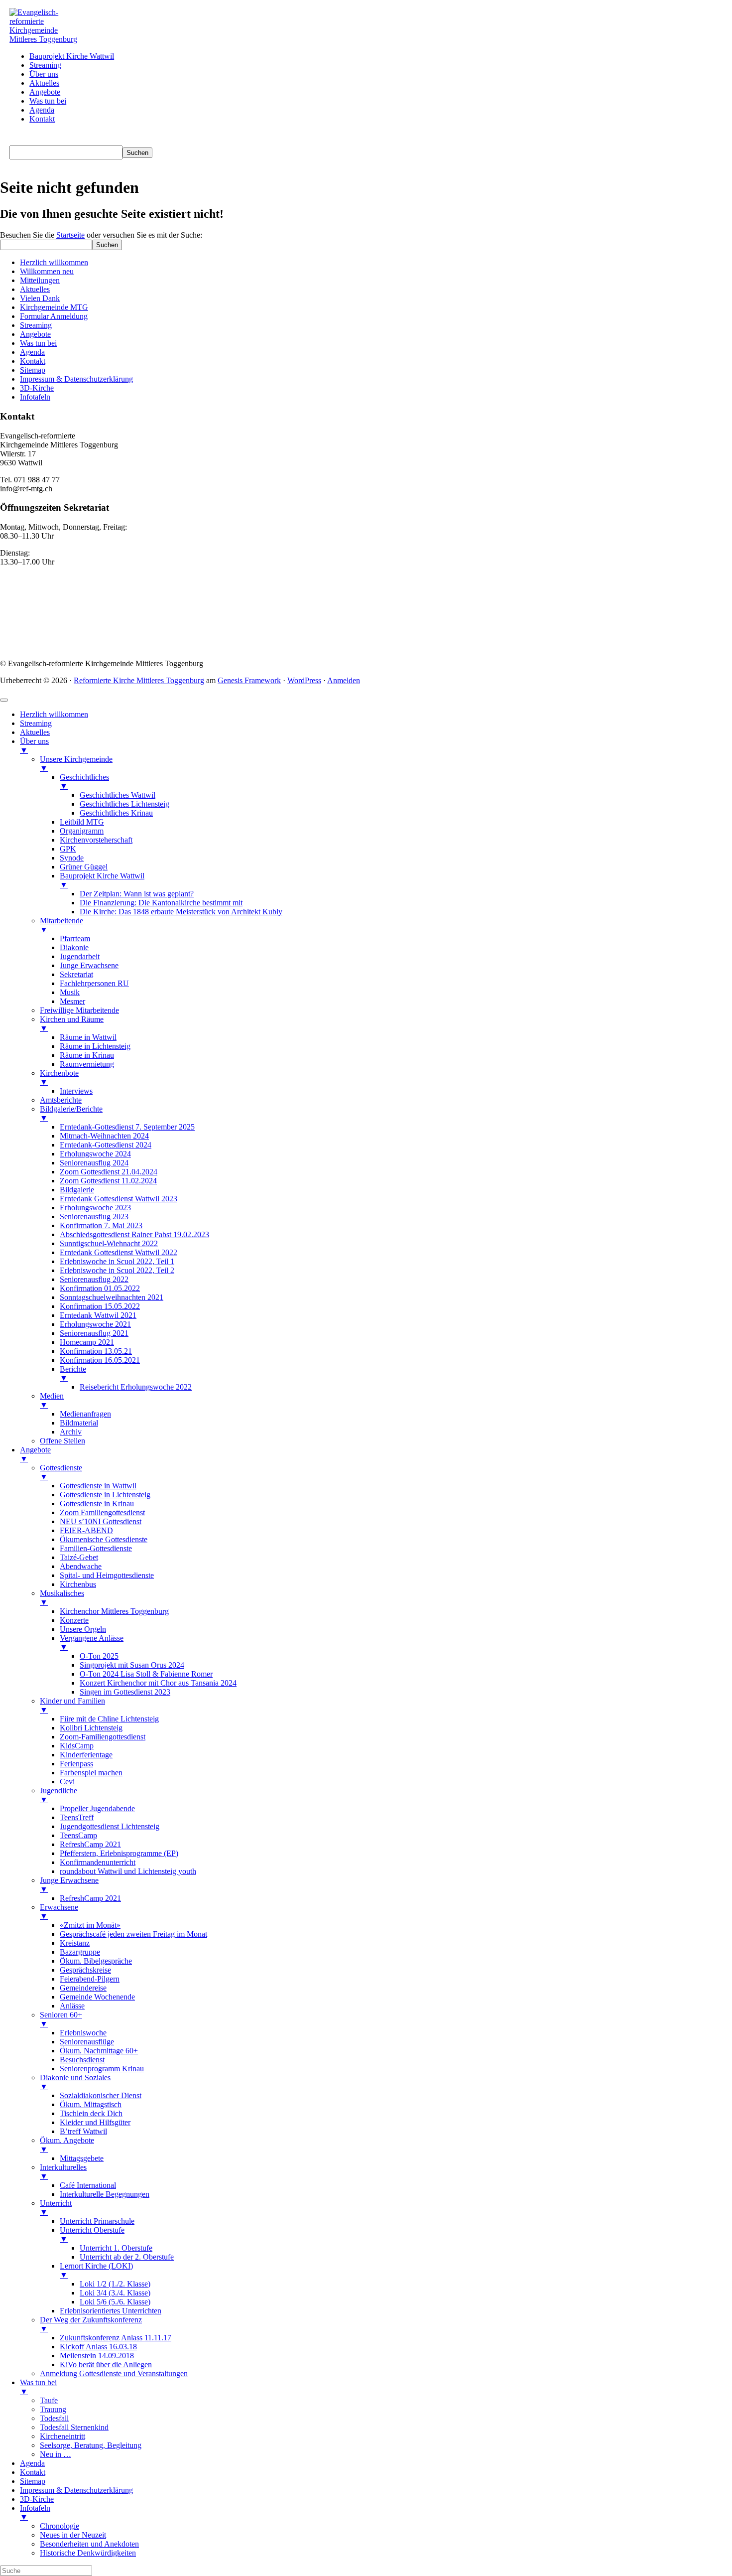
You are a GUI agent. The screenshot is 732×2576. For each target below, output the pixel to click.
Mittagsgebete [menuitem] (82, 2158)
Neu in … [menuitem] (56, 2454)
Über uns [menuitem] (34, 746)
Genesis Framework (249, 680)
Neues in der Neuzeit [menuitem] (73, 2535)
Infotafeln (35, 397)
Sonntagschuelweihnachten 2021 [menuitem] (112, 1297)
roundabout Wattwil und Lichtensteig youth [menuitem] (128, 1871)
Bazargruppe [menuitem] (80, 1952)
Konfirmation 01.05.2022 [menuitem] (100, 1288)
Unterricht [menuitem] (56, 2208)
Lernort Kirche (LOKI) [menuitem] (96, 2270)
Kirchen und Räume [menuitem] (72, 1024)
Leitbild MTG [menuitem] (82, 822)
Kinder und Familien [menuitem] (72, 1705)
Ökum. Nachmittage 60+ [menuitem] (99, 2051)
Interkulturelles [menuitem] (63, 2172)
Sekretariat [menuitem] (76, 974)
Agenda (32, 352)
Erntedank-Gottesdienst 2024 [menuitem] (106, 1145)
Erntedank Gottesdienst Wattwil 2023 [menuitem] (119, 1199)
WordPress (304, 680)
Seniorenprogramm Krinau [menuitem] (102, 2069)
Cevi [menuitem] (67, 1782)
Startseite (70, 235)
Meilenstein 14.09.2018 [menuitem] (97, 2356)
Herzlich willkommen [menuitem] (54, 714)
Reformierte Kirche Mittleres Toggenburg (139, 680)
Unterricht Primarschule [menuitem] (97, 2221)
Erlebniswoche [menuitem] (83, 2033)
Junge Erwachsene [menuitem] (89, 965)
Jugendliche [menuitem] (59, 1795)
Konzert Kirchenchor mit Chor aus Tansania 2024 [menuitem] (158, 1683)
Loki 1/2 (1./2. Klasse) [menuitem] (115, 2284)
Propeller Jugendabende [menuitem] (97, 1808)
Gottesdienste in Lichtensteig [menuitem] (105, 1495)
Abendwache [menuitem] (81, 1566)
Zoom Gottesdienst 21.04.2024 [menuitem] (109, 1172)
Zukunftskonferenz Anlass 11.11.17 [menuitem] (116, 2338)
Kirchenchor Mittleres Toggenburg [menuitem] (114, 1611)
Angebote (35, 334)
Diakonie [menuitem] (74, 947)
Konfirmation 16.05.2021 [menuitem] (100, 1360)
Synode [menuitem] (72, 858)
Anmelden (344, 680)
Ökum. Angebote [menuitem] (67, 2145)
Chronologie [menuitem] (60, 2526)
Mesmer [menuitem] (72, 1001)
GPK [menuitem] (68, 849)
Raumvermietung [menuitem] (87, 1064)
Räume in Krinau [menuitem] (87, 1055)
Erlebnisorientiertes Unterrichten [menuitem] (111, 2311)
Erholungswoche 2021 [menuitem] (95, 1324)
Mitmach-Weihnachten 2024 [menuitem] (104, 1136)
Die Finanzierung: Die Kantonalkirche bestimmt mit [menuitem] (161, 903)
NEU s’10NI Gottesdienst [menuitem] (101, 1521)
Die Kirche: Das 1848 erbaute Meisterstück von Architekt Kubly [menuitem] (181, 912)
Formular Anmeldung (54, 316)
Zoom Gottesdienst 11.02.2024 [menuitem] (108, 1181)
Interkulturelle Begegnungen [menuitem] (105, 2194)
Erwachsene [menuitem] (59, 1912)
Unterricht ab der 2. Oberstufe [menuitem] (127, 2257)
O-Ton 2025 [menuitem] (99, 1656)
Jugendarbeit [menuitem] (80, 956)
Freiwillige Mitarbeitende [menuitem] (79, 1010)
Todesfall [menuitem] (54, 2418)
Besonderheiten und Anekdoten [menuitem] (89, 2544)
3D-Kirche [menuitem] (37, 2499)
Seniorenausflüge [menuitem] (87, 2042)
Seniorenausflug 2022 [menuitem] (94, 1279)
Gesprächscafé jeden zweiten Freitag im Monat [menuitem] (133, 1934)
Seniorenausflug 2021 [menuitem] (94, 1333)
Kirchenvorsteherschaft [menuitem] (96, 840)
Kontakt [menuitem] (33, 2472)
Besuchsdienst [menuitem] (82, 2060)
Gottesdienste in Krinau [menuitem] (97, 1503)
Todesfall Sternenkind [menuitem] (74, 2427)
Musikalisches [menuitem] (62, 1598)
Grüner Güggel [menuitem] (84, 867)
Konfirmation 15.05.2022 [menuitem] (100, 1306)
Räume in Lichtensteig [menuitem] (95, 1046)
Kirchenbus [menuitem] (78, 1584)
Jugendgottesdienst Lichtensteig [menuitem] (110, 1826)
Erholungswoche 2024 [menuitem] (95, 1154)
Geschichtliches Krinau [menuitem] (116, 813)
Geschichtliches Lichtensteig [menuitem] (124, 804)
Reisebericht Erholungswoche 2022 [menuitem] (136, 1387)
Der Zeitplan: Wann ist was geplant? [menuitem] (137, 894)
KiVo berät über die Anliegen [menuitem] (106, 2364)
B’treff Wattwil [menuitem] (83, 2131)
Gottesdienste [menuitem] (61, 1472)
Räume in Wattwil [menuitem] (88, 1037)
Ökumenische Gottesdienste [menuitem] (104, 1539)
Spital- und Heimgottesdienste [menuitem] (107, 1575)
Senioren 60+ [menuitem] (61, 2019)
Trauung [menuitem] (53, 2409)
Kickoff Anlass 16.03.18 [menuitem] (98, 2347)
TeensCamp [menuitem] (78, 1835)
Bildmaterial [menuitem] (79, 1423)
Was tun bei (38, 343)
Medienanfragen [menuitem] (85, 1414)
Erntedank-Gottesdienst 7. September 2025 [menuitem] (127, 1127)
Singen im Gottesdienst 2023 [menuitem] (125, 1692)
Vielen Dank (40, 298)
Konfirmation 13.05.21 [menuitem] (96, 1351)
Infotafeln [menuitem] (35, 2512)
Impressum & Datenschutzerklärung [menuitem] (76, 2490)
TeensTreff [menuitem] (77, 1817)
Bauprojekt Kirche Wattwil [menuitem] (102, 880)
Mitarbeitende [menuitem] (61, 925)
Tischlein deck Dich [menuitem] (91, 2113)
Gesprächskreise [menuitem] (85, 1970)
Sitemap (33, 370)
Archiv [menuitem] (71, 1432)
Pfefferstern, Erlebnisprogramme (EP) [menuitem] (119, 1853)
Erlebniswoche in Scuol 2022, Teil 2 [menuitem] (117, 1270)
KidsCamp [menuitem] (77, 1746)
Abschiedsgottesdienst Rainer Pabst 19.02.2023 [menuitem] (134, 1234)
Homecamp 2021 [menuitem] (87, 1342)
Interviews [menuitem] (76, 1091)
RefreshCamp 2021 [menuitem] (90, 1844)
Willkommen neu (47, 271)
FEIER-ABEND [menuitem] (86, 1530)
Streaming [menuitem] (36, 723)
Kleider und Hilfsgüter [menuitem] (95, 2122)
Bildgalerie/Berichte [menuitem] (71, 1113)
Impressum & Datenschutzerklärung (76, 379)
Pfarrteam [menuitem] (75, 938)
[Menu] (4, 700)
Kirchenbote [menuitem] (59, 1077)
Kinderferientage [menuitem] (86, 1755)
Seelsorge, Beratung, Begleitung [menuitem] (91, 2445)
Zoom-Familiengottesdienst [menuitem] (103, 1737)
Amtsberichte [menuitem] (61, 1100)
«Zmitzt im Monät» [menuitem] (90, 1925)
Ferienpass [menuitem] (76, 1764)
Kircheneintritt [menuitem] (62, 2436)
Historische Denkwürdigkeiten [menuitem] (88, 2553)
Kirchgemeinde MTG (54, 307)
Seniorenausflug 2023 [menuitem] (94, 1216)
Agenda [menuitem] (32, 2463)
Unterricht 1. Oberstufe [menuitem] (116, 2248)
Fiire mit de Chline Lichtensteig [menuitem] (109, 1719)
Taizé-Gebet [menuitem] (79, 1557)
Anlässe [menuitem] (72, 2006)
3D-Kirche (37, 388)
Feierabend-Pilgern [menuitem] (90, 1979)
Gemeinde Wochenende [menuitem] (97, 1997)
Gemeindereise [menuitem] (83, 1988)
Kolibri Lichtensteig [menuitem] (91, 1728)
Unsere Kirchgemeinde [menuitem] (76, 764)
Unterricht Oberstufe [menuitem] (92, 2234)
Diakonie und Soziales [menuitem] (75, 2082)
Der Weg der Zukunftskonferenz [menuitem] (91, 2324)
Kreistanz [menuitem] (75, 1943)
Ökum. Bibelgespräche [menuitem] (96, 1961)
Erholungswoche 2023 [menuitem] (95, 1208)
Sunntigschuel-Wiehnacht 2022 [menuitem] (109, 1243)
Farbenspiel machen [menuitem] (91, 1773)
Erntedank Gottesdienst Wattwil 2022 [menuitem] (119, 1252)
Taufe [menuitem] (49, 2400)
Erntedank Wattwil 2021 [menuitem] (98, 1315)
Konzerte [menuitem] (74, 1620)
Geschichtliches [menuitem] (84, 782)
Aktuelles (35, 289)
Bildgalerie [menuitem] (77, 1190)
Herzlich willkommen (54, 262)
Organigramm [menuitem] (82, 831)
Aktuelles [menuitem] (35, 732)
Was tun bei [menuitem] (38, 2387)
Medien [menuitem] (52, 1400)
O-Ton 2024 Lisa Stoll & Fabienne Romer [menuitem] (146, 1674)
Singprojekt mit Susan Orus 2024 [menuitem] (132, 1665)
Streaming (36, 325)
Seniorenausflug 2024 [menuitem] (94, 1163)
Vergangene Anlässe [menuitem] (92, 1643)
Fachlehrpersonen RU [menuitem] (94, 983)
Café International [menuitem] (88, 2185)
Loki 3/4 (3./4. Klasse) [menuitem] (115, 2293)
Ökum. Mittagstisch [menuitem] (91, 2104)
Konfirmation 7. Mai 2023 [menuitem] (101, 1225)
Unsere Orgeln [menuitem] (83, 1629)
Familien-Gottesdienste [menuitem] (96, 1548)
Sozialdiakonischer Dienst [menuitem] (101, 2095)
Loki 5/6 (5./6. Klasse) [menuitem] (115, 2302)
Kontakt (33, 361)
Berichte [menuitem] (73, 1373)
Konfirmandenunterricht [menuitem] (98, 1862)
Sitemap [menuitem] (33, 2481)
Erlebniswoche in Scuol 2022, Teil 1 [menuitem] (117, 1261)
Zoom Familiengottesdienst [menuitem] (102, 1512)
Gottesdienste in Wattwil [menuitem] (98, 1486)
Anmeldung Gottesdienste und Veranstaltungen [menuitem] (114, 2373)
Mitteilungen (40, 280)
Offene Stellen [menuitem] (62, 1441)
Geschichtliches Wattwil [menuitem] (118, 795)
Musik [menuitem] (70, 992)
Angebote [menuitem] (35, 1454)
